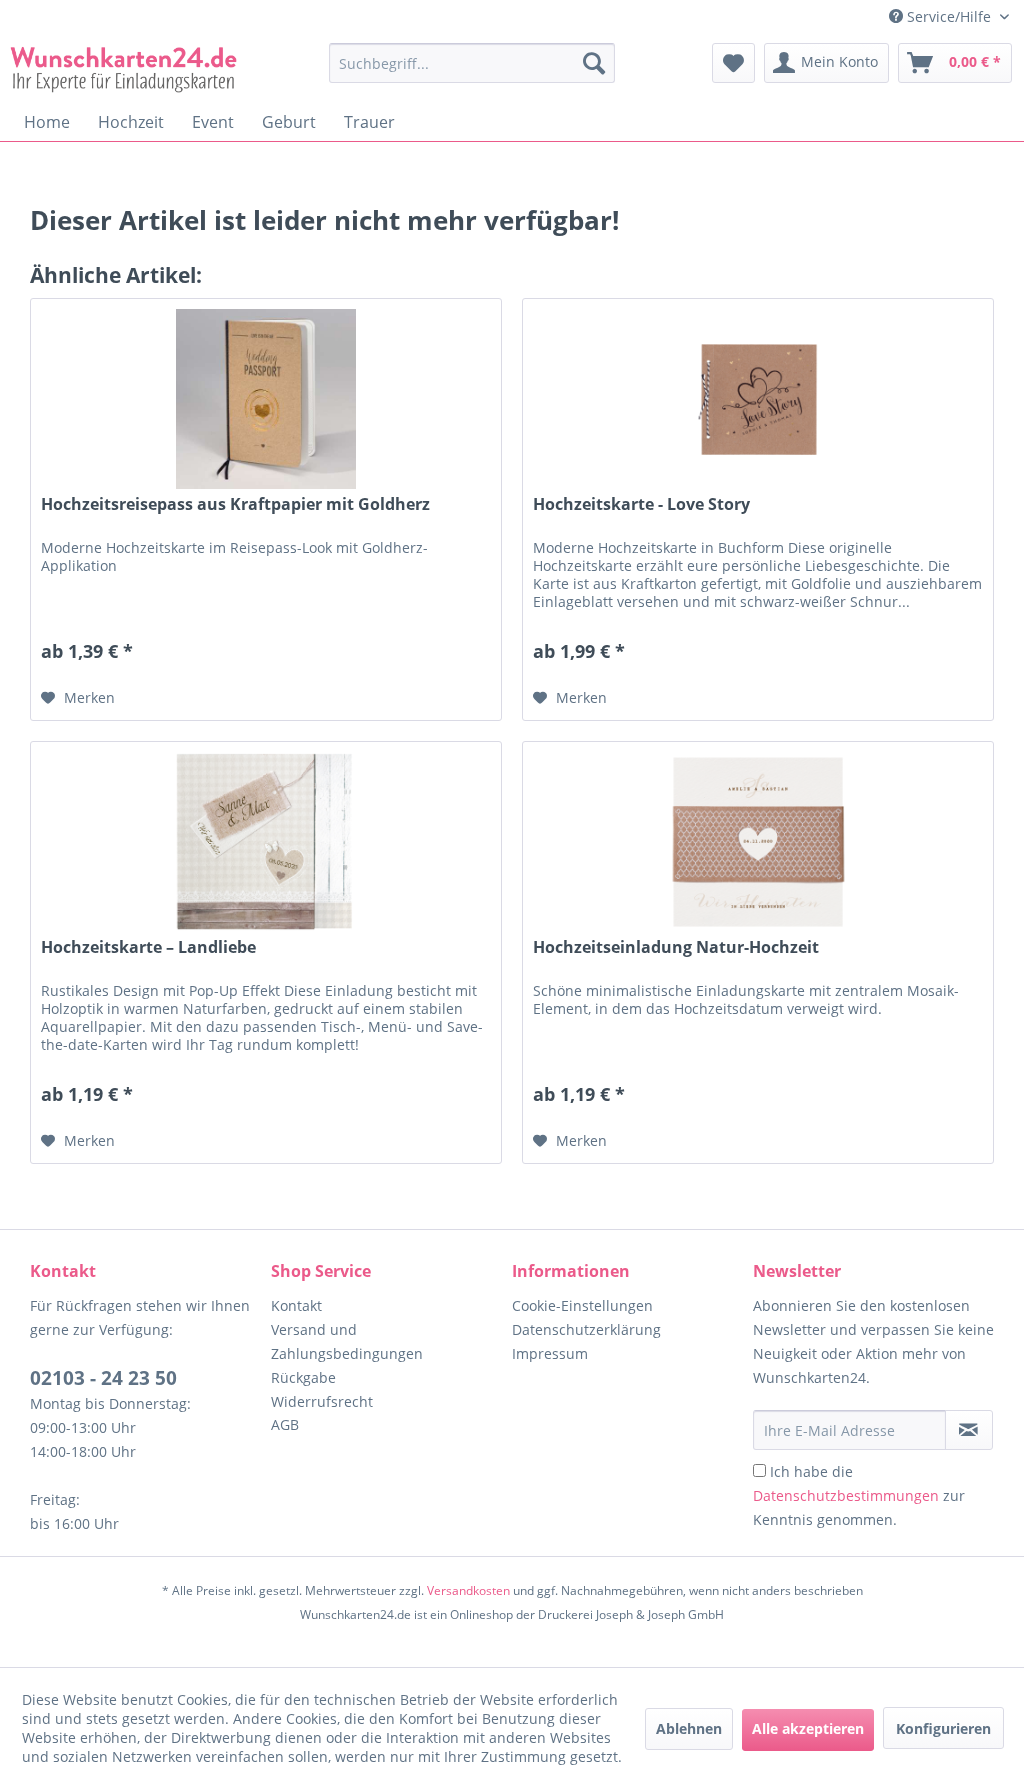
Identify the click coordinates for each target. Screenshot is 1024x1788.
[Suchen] (594, 63)
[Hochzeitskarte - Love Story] (758, 399)
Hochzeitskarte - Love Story (641, 504)
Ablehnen (689, 1728)
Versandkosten (468, 1590)
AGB (285, 1424)
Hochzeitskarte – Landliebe (148, 947)
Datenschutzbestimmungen (846, 1495)
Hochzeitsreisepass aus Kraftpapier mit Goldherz (235, 504)
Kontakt (296, 1305)
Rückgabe (303, 1377)
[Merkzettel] (733, 63)
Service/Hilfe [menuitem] (949, 16)
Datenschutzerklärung (586, 1329)
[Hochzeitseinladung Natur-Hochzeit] (758, 842)
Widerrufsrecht (322, 1401)
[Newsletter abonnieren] (969, 1430)
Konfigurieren (943, 1728)
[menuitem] (472, 72)
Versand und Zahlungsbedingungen (347, 1341)
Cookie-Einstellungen (582, 1305)
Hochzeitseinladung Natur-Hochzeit (676, 947)
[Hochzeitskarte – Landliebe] (266, 842)
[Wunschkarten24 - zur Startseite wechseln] (124, 68)
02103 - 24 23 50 (103, 1378)
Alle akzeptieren (808, 1728)
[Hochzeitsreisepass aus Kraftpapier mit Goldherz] (266, 399)
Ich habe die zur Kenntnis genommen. (859, 1495)
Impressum (550, 1353)
